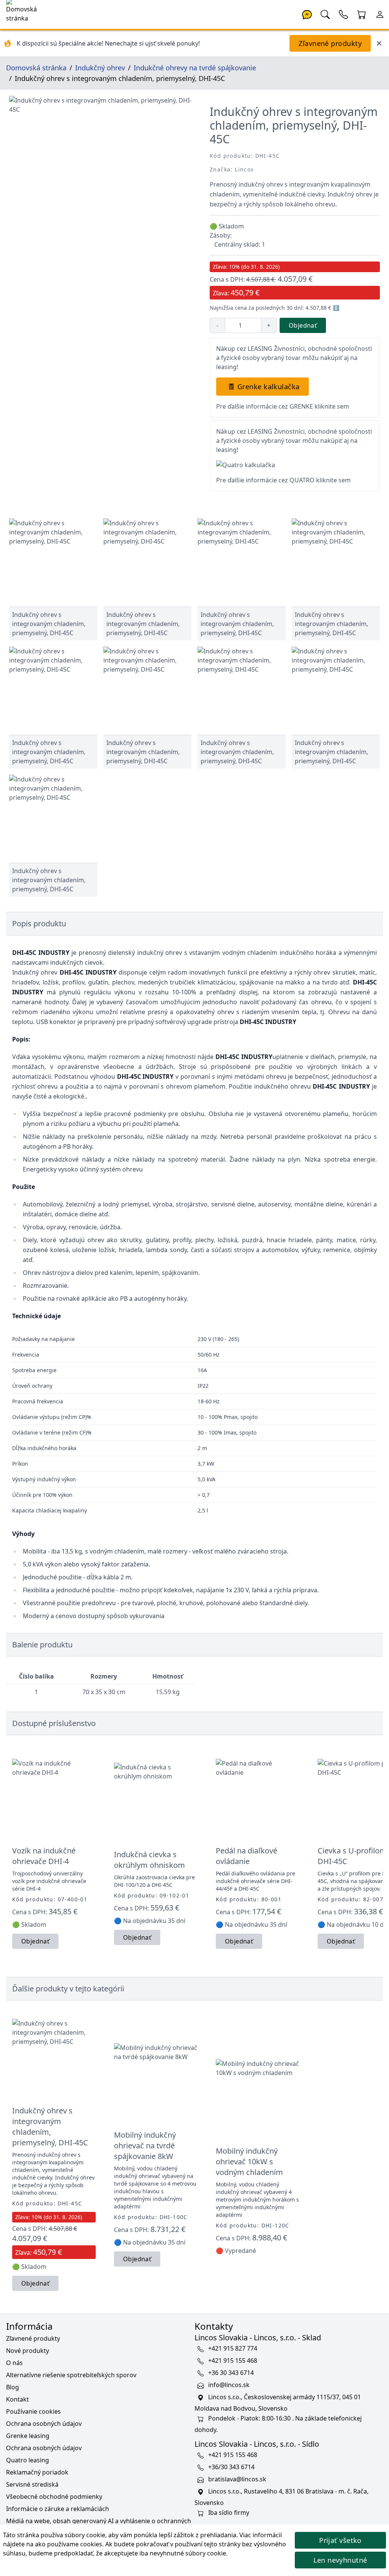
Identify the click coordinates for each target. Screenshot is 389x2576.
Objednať (303, 325)
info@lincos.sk (229, 2385)
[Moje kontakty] (343, 14)
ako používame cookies (69, 2544)
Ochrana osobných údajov (44, 2424)
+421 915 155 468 (233, 2360)
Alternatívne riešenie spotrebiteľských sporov (71, 2375)
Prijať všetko (340, 2540)
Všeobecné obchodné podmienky (54, 2497)
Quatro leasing (28, 2460)
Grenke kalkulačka (269, 387)
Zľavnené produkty (330, 43)
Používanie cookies (33, 2411)
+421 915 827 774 (233, 2348)
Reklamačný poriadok (37, 2472)
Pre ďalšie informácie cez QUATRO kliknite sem (283, 480)
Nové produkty (28, 2351)
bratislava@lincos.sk (237, 2479)
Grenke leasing (28, 2436)
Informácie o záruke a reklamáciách (58, 2509)
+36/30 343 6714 (231, 2467)
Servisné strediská (32, 2484)
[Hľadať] (325, 14)
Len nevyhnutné (340, 2560)
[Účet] (380, 14)
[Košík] (362, 14)
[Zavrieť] (379, 43)
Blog (13, 2387)
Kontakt (17, 2399)
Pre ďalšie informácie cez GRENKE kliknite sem (283, 406)
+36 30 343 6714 (231, 2373)
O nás (14, 2363)
